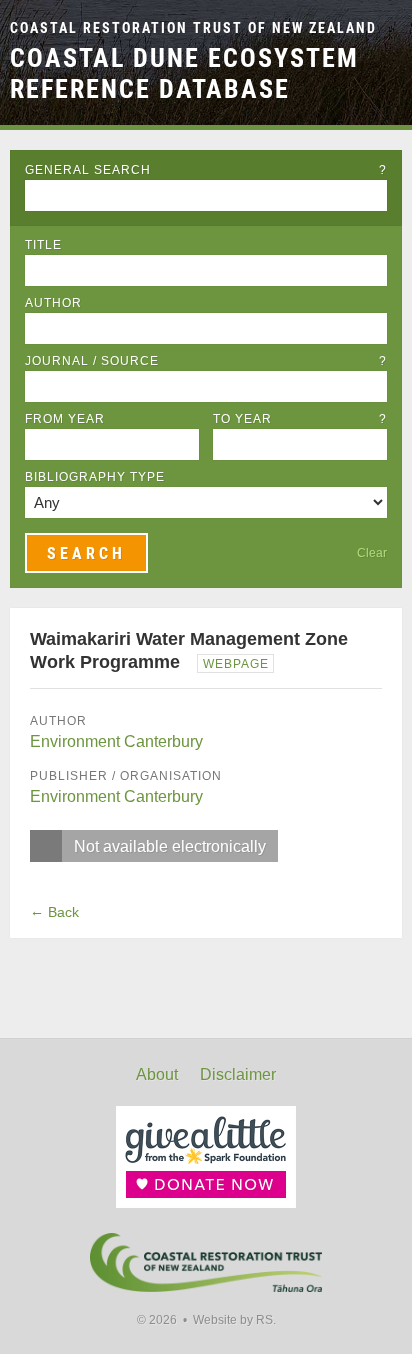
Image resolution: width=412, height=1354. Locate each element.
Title (43, 245)
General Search (206, 170)
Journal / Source (206, 361)
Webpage (236, 664)
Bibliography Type (95, 477)
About (157, 1074)
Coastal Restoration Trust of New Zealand (193, 28)
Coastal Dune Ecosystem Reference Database (184, 73)
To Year (300, 419)
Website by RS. (234, 1320)
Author (53, 303)
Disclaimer (238, 1074)
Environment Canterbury (116, 741)
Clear (372, 553)
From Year (65, 419)
